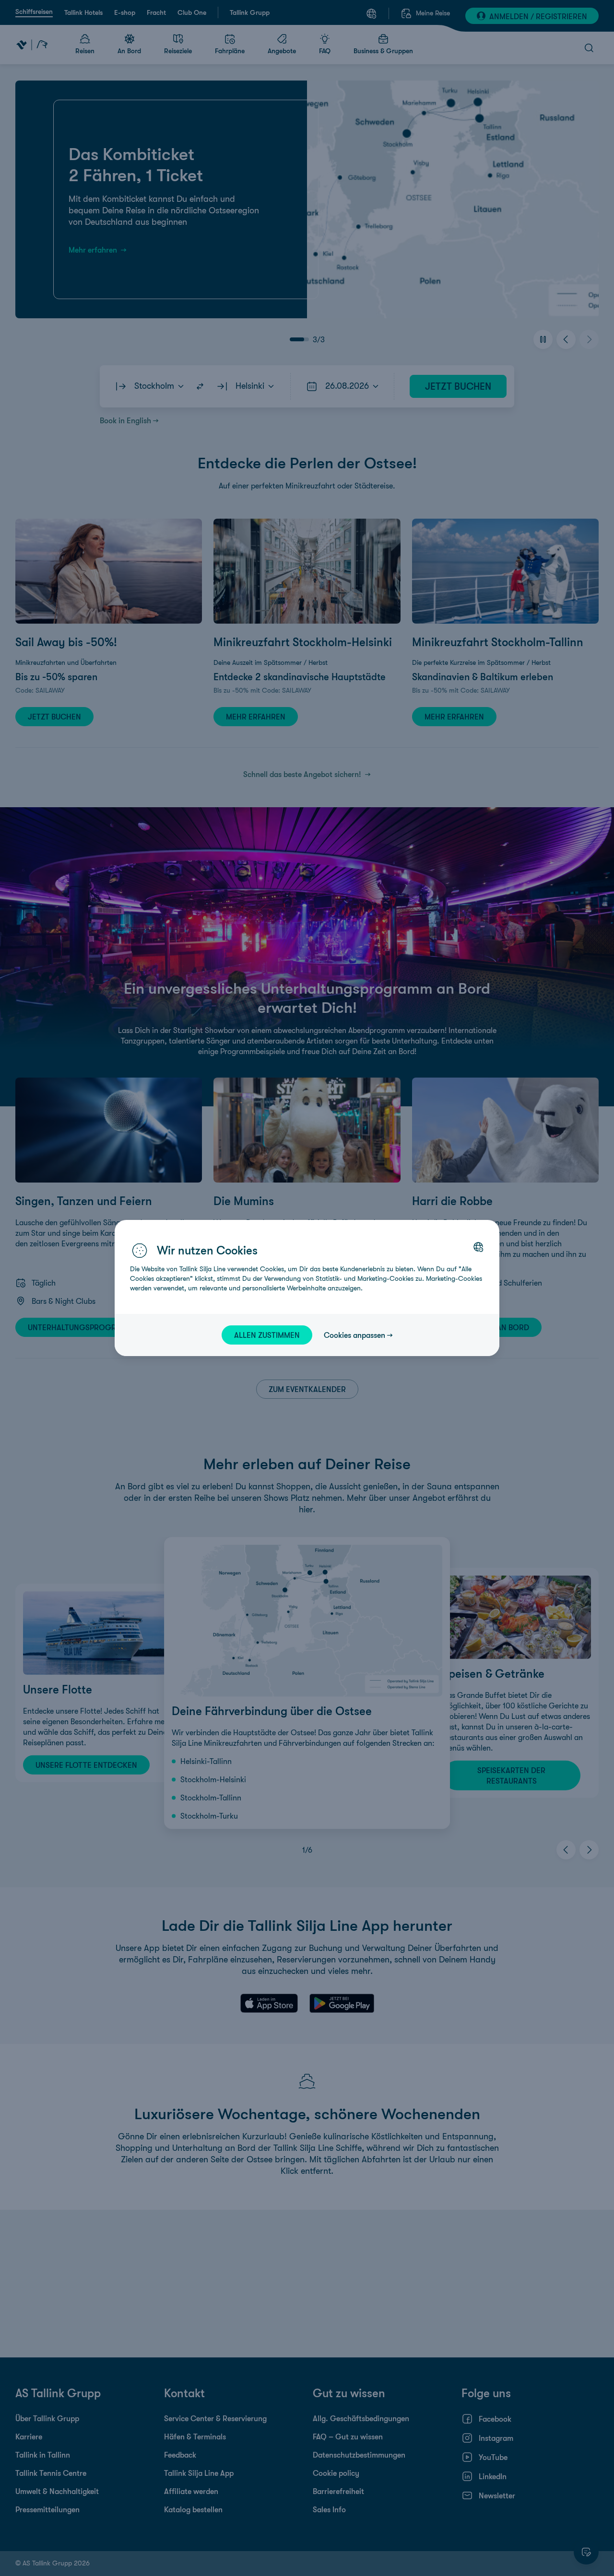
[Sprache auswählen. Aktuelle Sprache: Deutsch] (478, 1247)
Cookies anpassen (354, 1335)
